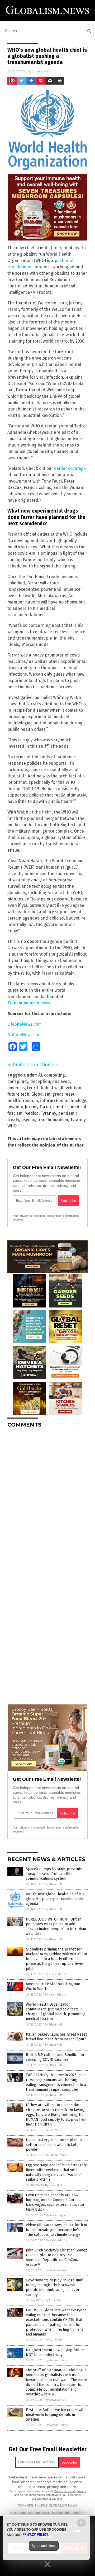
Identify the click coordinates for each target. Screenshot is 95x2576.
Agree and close (44, 2546)
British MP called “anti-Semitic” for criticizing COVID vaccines (55, 2057)
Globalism (41, 1094)
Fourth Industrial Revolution (54, 1088)
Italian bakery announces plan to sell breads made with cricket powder (54, 2145)
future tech (18, 1094)
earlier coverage (70, 468)
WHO (12, 1126)
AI (40, 1075)
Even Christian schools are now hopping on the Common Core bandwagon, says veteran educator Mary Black (55, 2202)
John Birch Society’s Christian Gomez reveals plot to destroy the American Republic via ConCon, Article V (56, 2258)
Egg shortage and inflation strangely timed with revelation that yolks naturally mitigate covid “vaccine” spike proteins (56, 2172)
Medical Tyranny (40, 1113)
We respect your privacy (70, 2491)
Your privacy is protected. (29, 1216)
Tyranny (78, 1120)
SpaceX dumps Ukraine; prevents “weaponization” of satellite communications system (54, 1874)
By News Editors (55, 1974)
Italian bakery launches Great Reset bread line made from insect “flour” (56, 2037)
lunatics (61, 1107)
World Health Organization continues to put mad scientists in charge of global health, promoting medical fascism (56, 2012)
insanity (15, 1107)
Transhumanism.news (29, 1003)
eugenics (16, 1088)
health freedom (23, 1101)
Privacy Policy (35, 2535)
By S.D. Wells (53, 2130)
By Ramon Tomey (56, 2155)
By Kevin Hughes (57, 2215)
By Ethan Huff (53, 1884)
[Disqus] (47, 1498)
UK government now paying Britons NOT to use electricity (56, 2352)
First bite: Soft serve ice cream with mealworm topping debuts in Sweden (56, 2415)
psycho (28, 1120)
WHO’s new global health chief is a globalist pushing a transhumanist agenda (55, 1899)
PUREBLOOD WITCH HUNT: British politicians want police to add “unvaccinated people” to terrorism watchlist (56, 1927)
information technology (63, 1101)
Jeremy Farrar (38, 1107)
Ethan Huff (41, 71)
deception (40, 1081)
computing (54, 1075)
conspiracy (18, 1081)
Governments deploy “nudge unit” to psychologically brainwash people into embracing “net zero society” (55, 2288)
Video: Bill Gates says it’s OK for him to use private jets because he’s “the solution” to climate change (56, 2230)
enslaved (61, 1081)
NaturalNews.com (25, 1035)
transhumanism (53, 1120)
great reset (63, 1094)
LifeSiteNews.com (25, 1024)
